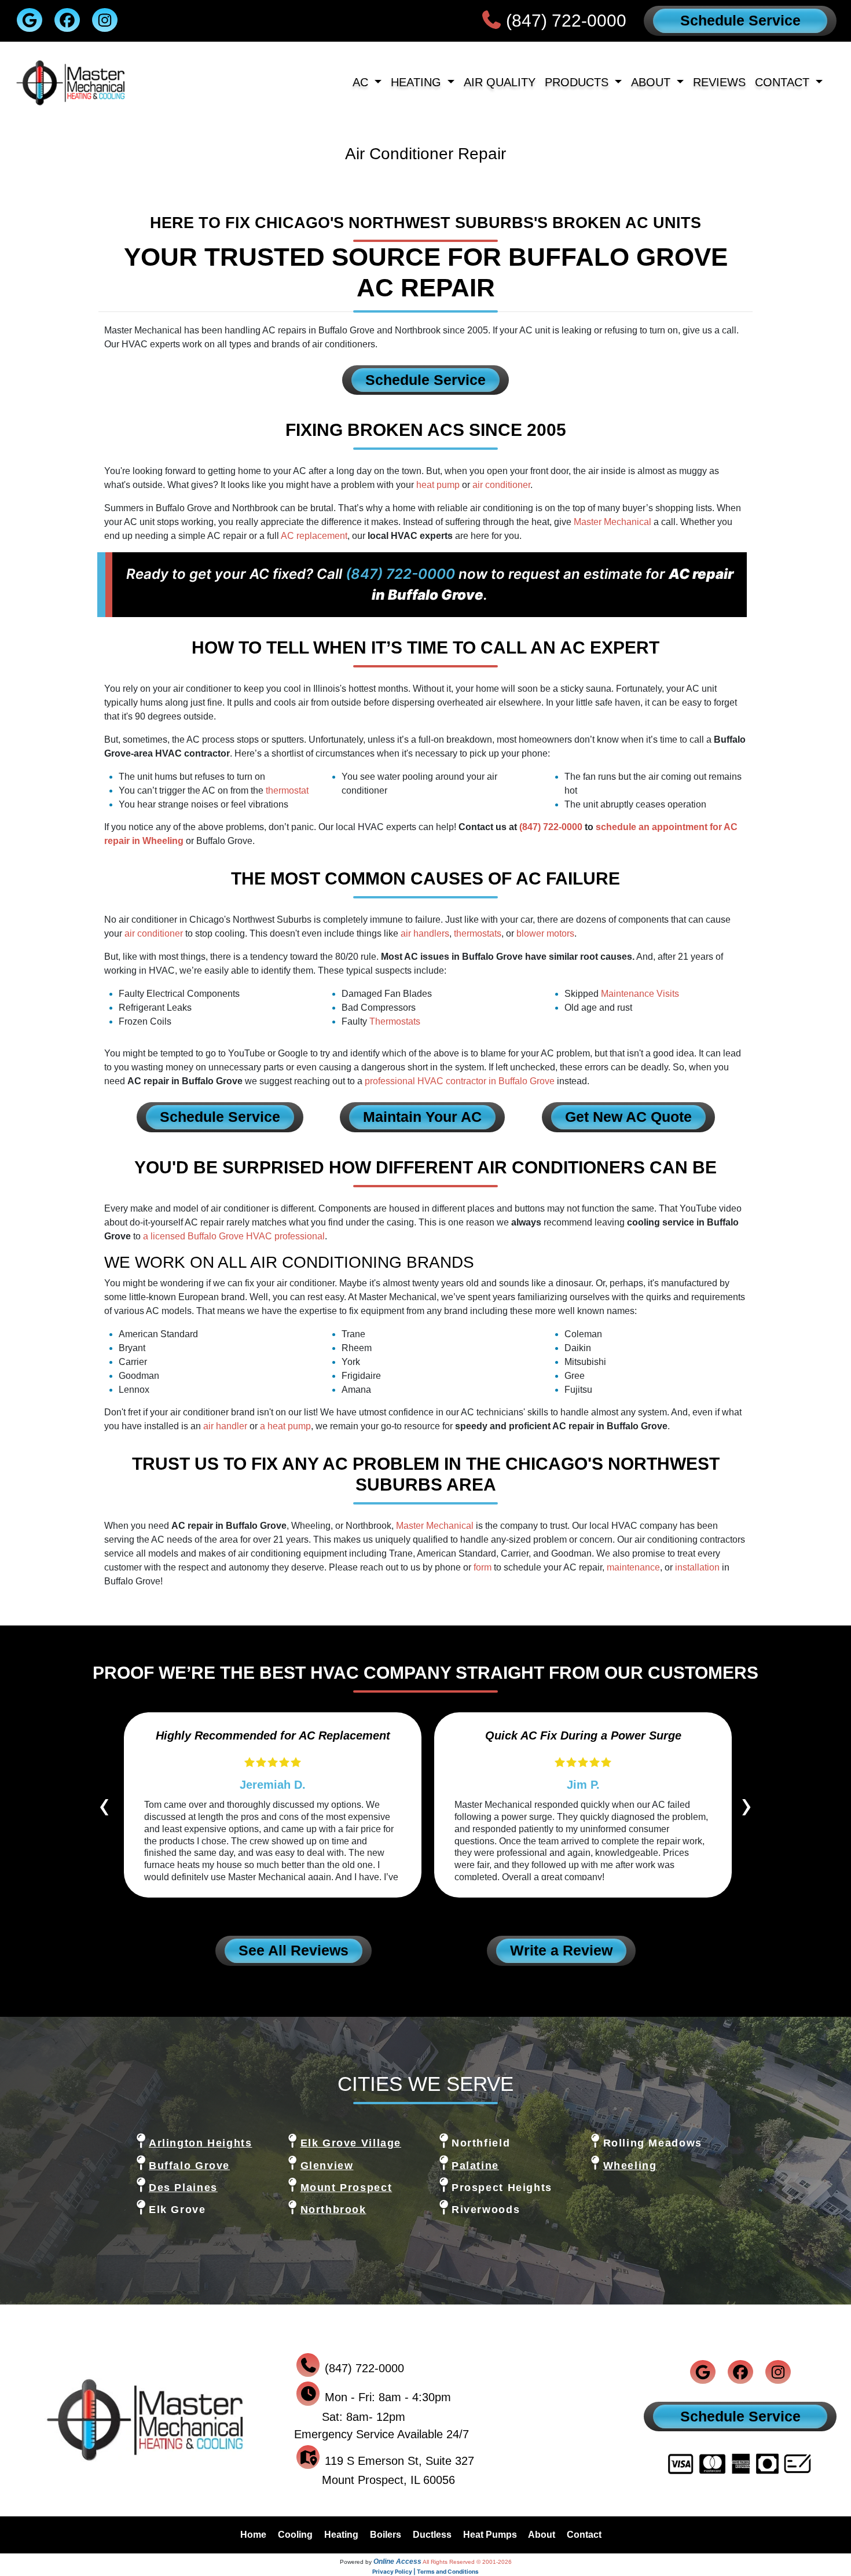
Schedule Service (740, 20)
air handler (225, 1426)
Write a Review (561, 1950)
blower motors (545, 933)
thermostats (478, 933)
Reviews (719, 82)
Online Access (397, 2562)
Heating (341, 2535)
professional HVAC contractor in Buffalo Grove (460, 1081)
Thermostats (395, 1021)
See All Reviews (294, 1950)
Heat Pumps (490, 2535)
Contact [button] (784, 82)
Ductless (432, 2535)
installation (697, 1567)
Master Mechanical (612, 522)
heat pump (438, 485)
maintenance (633, 1567)
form (483, 1567)
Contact (584, 2535)
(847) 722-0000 (566, 21)
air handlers (425, 933)
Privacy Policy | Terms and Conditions (425, 2571)
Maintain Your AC (422, 1117)
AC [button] (362, 82)
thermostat (287, 790)
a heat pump (285, 1426)
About (542, 2535)
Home (253, 2535)
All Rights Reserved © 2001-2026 (467, 2562)
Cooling (295, 2535)
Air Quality (500, 82)
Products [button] (578, 82)
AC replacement (314, 536)
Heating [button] (418, 82)
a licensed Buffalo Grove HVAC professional (234, 1236)
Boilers (386, 2535)
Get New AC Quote (628, 1117)
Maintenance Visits (640, 994)
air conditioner (501, 485)
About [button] (652, 82)
